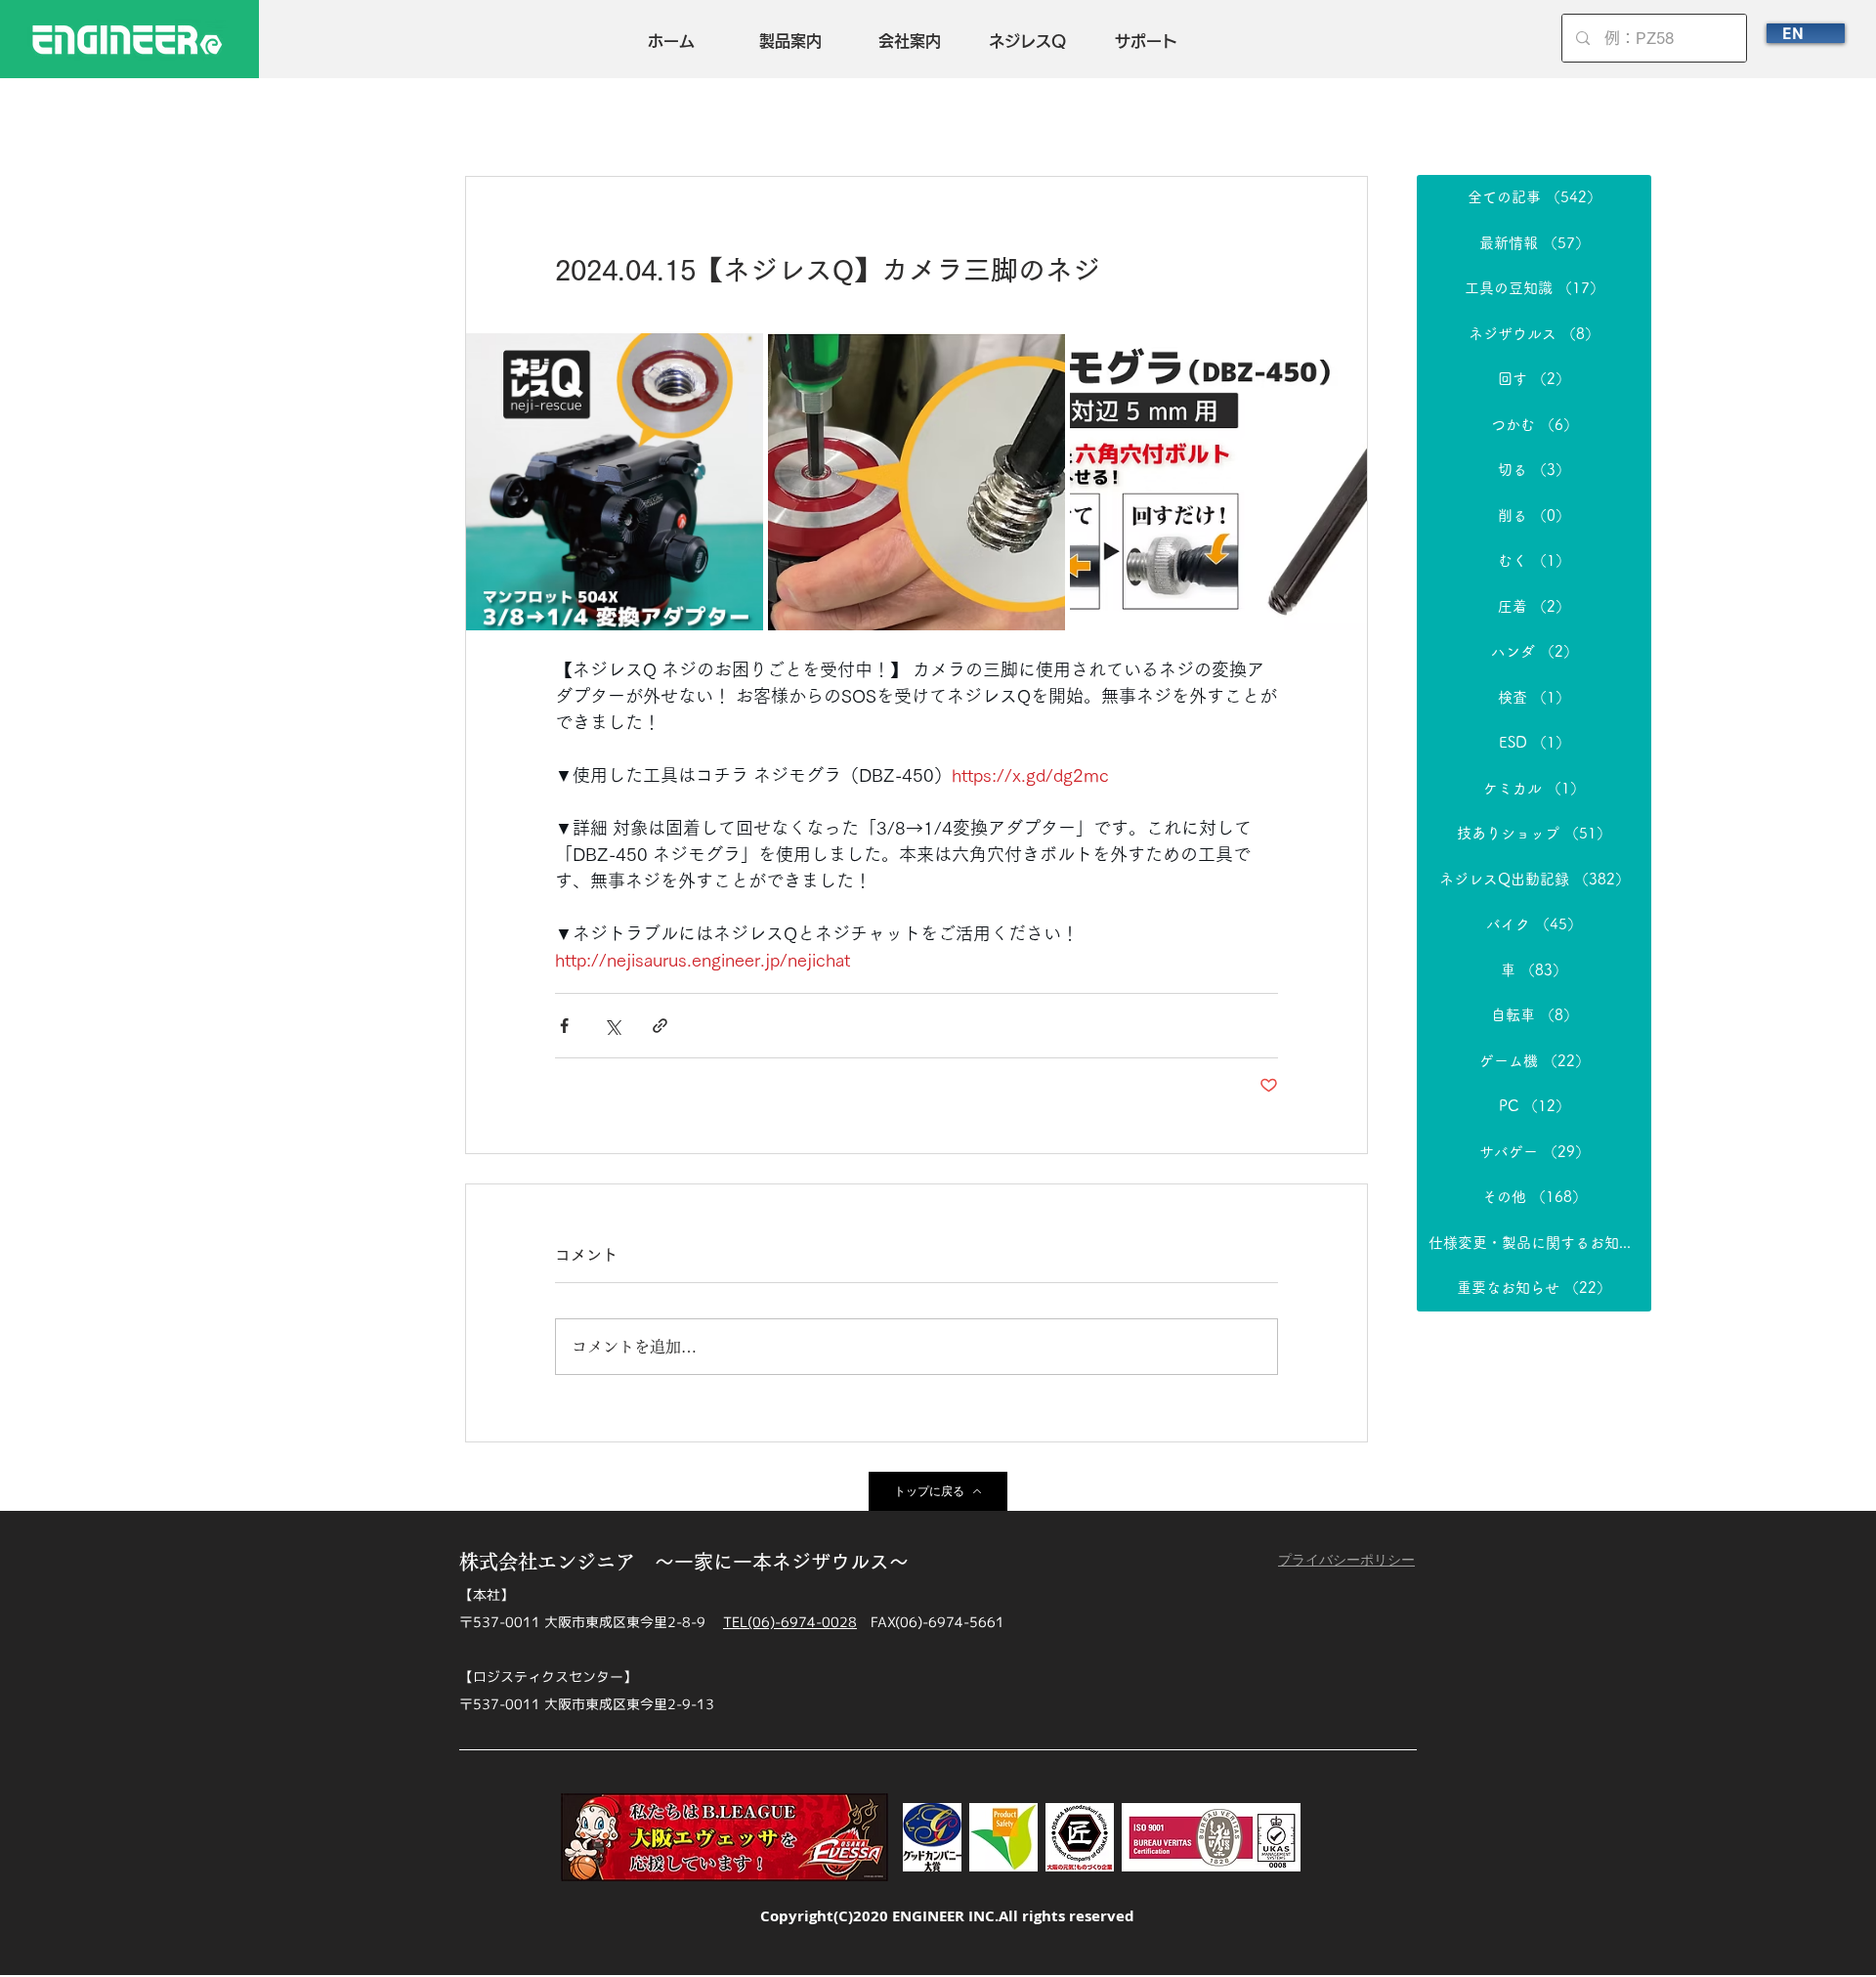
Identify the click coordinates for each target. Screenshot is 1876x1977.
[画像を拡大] (615, 482)
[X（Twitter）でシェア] (612, 1026)
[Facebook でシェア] (564, 1026)
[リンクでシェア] (660, 1026)
